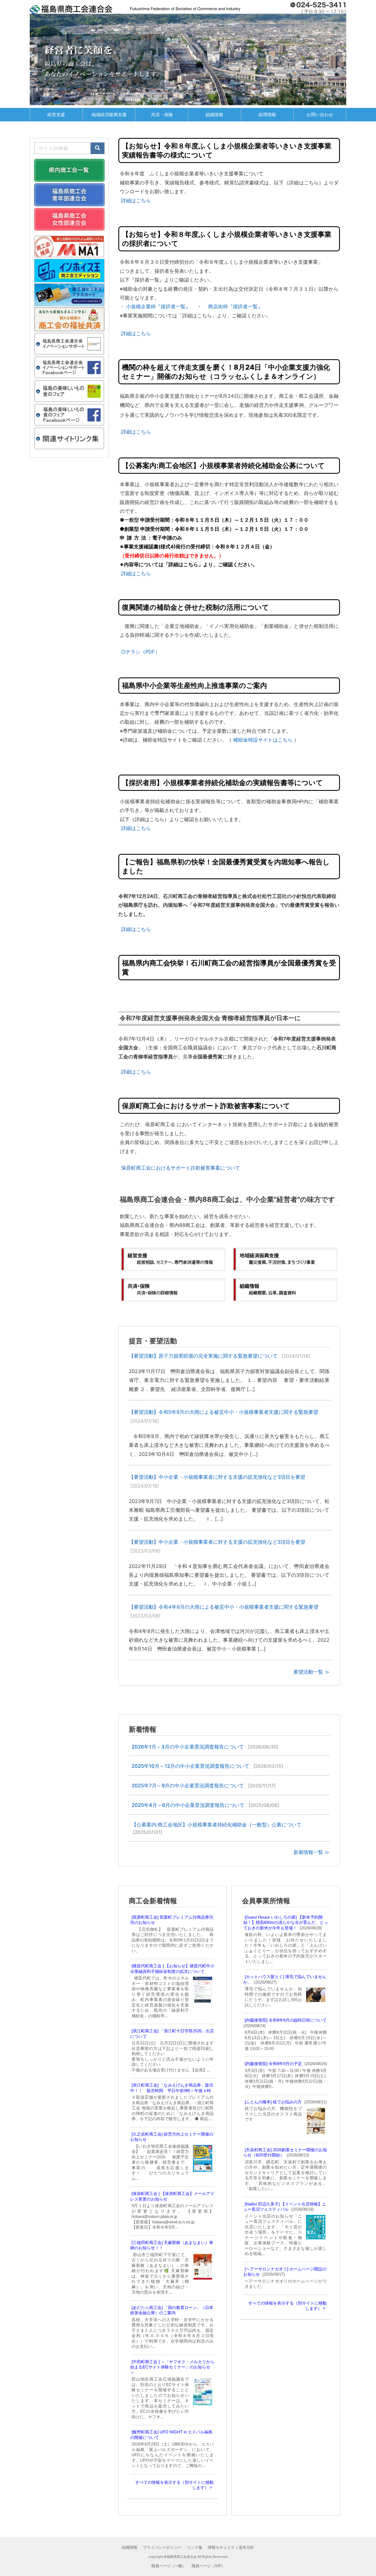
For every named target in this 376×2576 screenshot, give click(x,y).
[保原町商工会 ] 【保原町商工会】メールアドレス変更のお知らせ (172, 2196)
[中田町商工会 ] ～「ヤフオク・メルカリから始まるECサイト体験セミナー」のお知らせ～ (172, 2367)
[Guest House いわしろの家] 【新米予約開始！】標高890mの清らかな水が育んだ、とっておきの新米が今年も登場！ (286, 1923)
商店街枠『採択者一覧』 (235, 307)
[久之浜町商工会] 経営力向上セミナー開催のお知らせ (172, 2137)
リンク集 (195, 2547)
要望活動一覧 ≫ (311, 1672)
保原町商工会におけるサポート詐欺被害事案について (181, 1168)
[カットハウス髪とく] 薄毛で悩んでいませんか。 (285, 1979)
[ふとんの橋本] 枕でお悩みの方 (273, 2102)
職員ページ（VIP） (208, 2566)
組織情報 (130, 2547)
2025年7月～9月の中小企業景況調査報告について (188, 1786)
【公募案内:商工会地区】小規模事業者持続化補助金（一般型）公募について (216, 1825)
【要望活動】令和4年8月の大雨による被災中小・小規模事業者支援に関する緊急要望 (224, 1607)
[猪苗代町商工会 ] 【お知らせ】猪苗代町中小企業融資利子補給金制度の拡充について (172, 1969)
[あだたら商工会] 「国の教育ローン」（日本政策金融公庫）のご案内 (172, 2310)
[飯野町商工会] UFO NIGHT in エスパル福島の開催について (171, 2435)
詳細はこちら (136, 201)
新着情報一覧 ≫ (311, 1852)
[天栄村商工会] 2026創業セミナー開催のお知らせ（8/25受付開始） (285, 2152)
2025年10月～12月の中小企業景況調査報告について (190, 1766)
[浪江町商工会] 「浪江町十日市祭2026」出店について (172, 2034)
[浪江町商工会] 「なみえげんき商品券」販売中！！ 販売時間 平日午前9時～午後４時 (172, 2088)
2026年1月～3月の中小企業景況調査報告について (188, 1747)
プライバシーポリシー (162, 2547)
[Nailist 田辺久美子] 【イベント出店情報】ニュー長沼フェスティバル (285, 2207)
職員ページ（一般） (169, 2566)
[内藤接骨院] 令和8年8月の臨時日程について (286, 2020)
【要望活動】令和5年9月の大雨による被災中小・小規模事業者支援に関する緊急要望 (224, 1412)
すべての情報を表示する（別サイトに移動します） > (174, 2485)
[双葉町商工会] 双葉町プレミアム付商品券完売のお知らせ (172, 1920)
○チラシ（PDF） (141, 652)
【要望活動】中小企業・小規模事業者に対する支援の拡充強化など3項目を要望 (217, 1477)
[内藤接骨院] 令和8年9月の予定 (273, 2064)
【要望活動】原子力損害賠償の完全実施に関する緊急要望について (203, 1356)
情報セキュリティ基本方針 (231, 2547)
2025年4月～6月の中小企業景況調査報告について (188, 1805)
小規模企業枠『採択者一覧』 (158, 307)
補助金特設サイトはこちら (263, 740)
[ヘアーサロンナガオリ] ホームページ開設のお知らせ (285, 2272)
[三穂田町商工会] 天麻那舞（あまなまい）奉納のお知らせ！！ (172, 2245)
